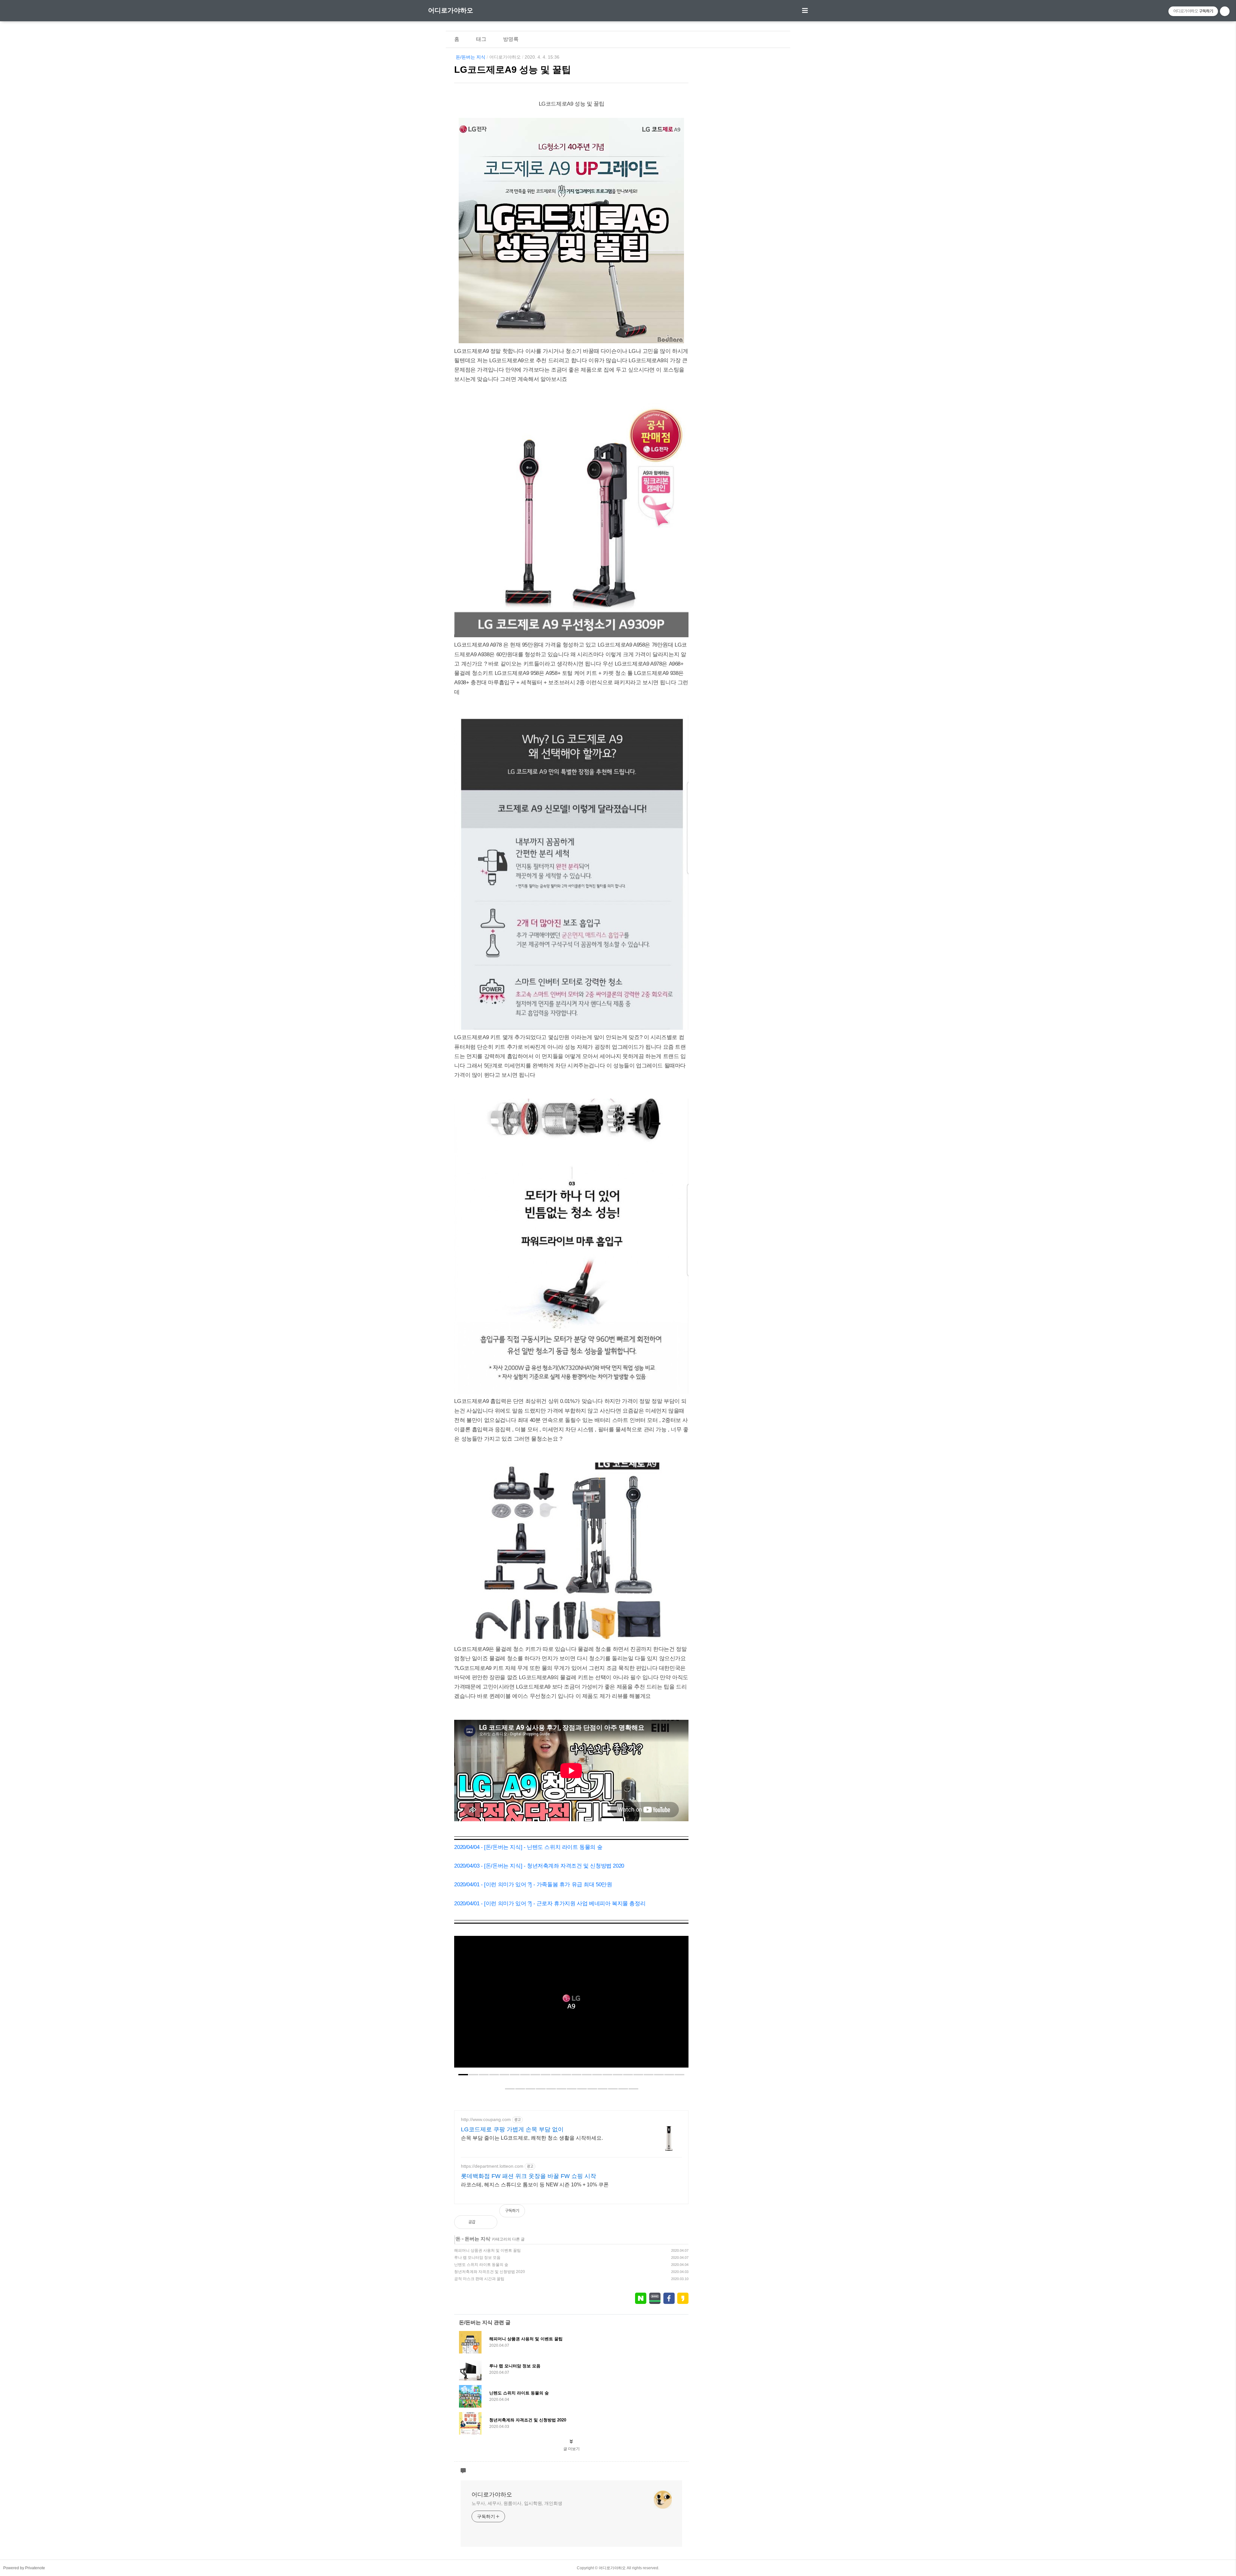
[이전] (464, 2005)
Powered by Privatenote (24, 2568)
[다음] (679, 2005)
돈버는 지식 (478, 2239)
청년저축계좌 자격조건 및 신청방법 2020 (490, 2272)
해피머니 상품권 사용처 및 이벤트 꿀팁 (487, 2250)
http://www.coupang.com (486, 2119)
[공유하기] (487, 2222)
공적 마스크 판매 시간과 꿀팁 (479, 2279)
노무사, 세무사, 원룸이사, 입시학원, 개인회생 (517, 2503)
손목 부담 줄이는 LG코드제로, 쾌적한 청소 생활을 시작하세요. (532, 2138)
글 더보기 (571, 2449)
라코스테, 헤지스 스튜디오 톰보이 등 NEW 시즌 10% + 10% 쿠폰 (535, 2185)
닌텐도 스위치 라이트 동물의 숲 (481, 2265)
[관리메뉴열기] (1225, 11)
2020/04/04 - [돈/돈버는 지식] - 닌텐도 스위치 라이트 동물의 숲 (528, 1847)
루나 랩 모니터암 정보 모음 (477, 2258)
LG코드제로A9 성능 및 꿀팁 (513, 70)
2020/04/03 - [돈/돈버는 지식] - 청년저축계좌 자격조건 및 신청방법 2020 (539, 1866)
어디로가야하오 (451, 10)
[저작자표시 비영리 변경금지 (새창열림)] (680, 2214)
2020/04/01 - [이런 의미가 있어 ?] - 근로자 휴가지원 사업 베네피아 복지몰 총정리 (550, 1904)
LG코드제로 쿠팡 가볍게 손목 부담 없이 (512, 2129)
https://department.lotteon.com (492, 2166)
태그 (481, 39)
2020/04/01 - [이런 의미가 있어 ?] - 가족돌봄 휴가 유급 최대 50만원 (533, 1885)
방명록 (511, 39)
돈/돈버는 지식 (471, 57)
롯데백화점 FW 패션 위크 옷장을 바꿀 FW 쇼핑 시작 (529, 2176)
